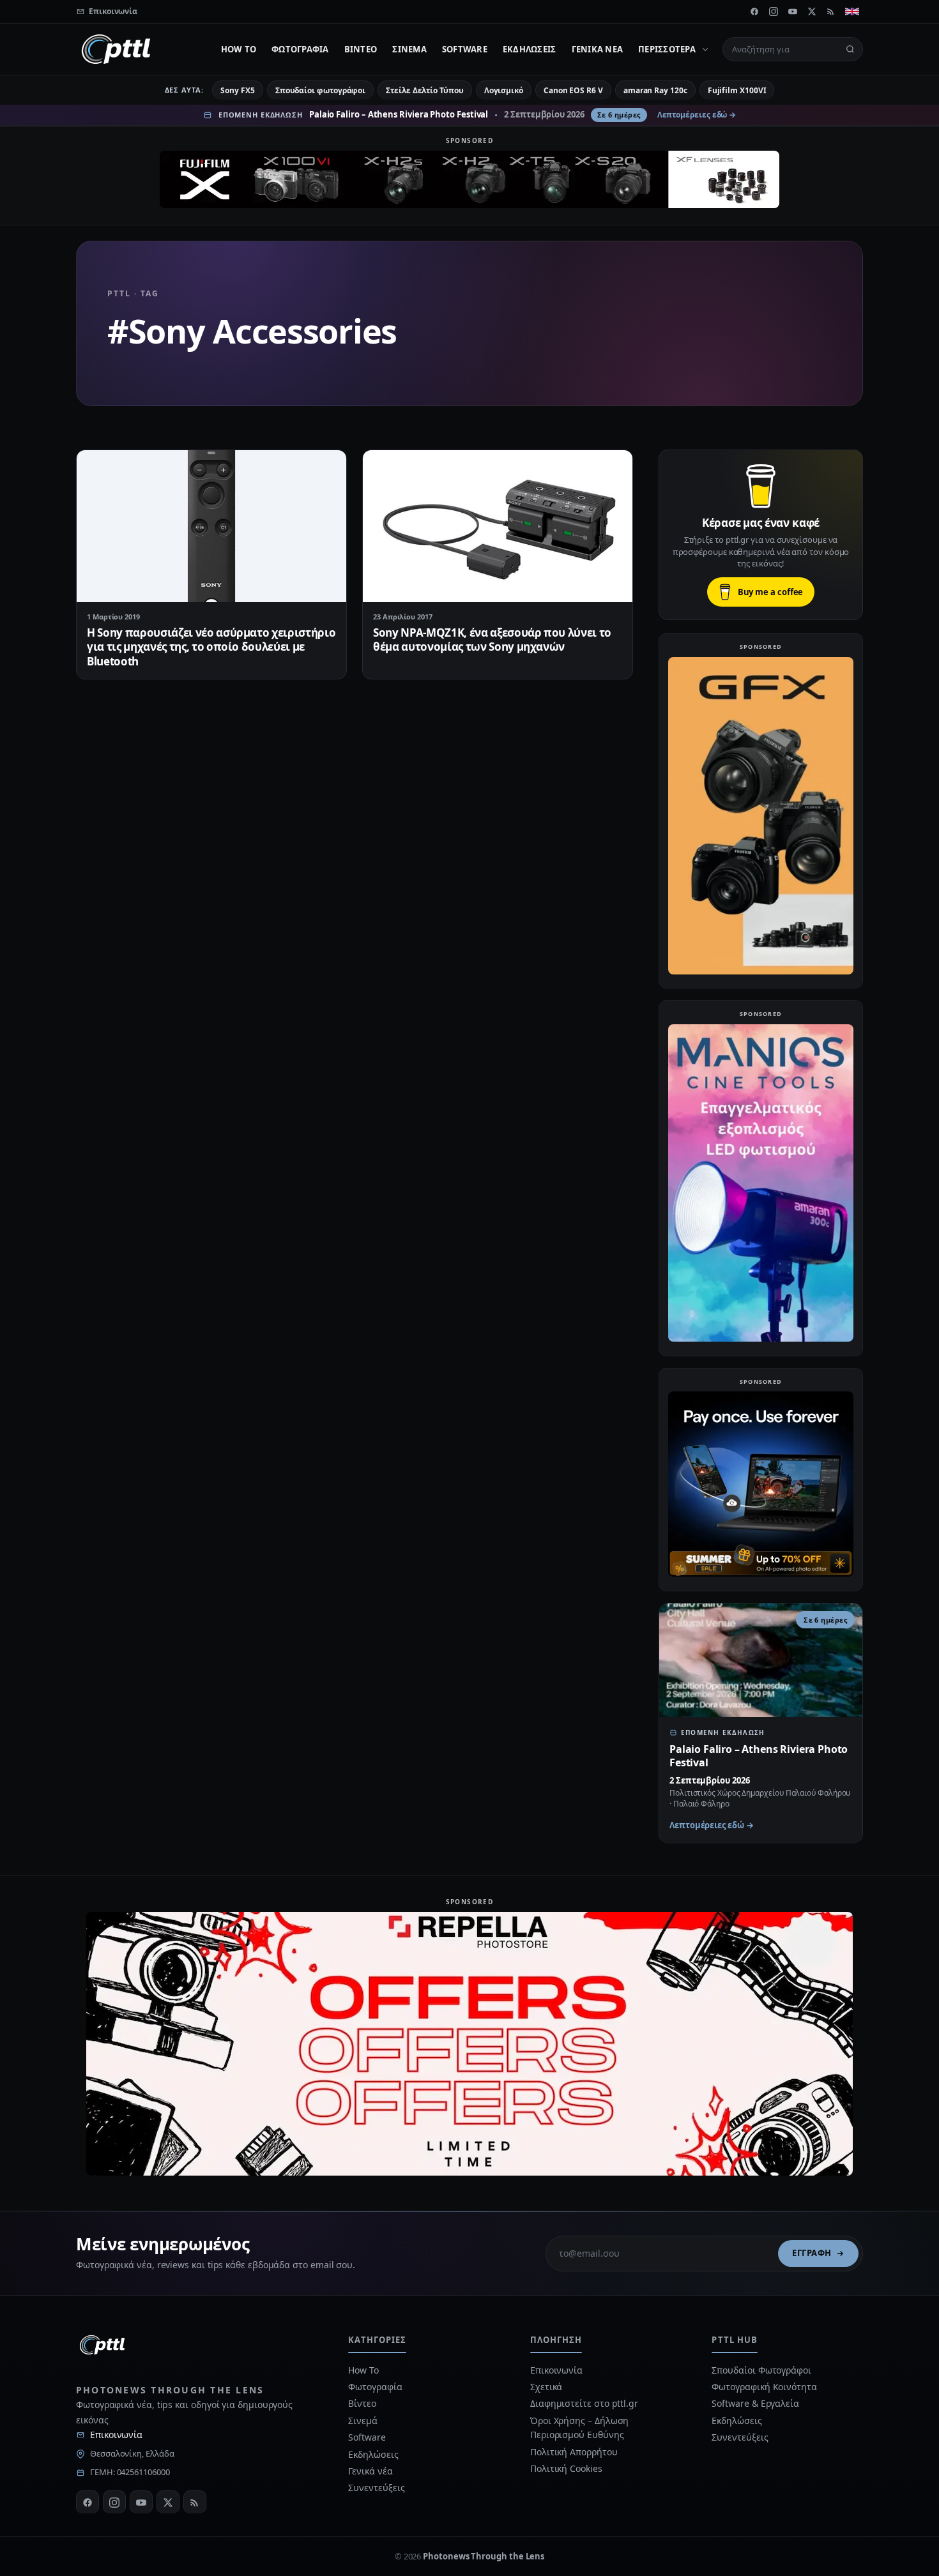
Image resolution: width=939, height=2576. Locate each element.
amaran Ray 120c (655, 90)
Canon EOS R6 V (573, 90)
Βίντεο (361, 49)
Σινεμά (409, 49)
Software (465, 49)
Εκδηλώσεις (530, 49)
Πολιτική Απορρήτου (575, 2452)
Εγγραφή (812, 2253)
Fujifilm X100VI (737, 90)
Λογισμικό (504, 90)
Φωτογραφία (300, 49)
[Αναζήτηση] (850, 49)
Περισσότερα (667, 49)
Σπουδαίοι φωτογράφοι (320, 90)
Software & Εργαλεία (755, 2403)
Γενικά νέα (598, 49)
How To (239, 49)
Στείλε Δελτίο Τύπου (424, 90)
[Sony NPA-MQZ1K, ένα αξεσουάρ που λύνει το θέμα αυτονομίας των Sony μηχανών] (498, 526)
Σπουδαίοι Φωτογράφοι (761, 2370)
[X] (812, 11)
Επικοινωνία (116, 2435)
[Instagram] (774, 11)
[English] (852, 11)
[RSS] (831, 11)
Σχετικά (546, 2387)
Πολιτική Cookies (566, 2468)
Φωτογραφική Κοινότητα (764, 2387)
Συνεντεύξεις (376, 2488)
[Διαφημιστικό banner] (469, 179)
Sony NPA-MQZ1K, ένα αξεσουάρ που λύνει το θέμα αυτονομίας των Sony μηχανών (492, 640)
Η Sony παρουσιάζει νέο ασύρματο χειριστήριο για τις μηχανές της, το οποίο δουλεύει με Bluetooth (211, 647)
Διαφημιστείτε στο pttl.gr (584, 2403)
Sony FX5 (237, 90)
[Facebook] (754, 11)
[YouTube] (793, 11)
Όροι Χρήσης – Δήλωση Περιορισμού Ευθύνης (579, 2428)
